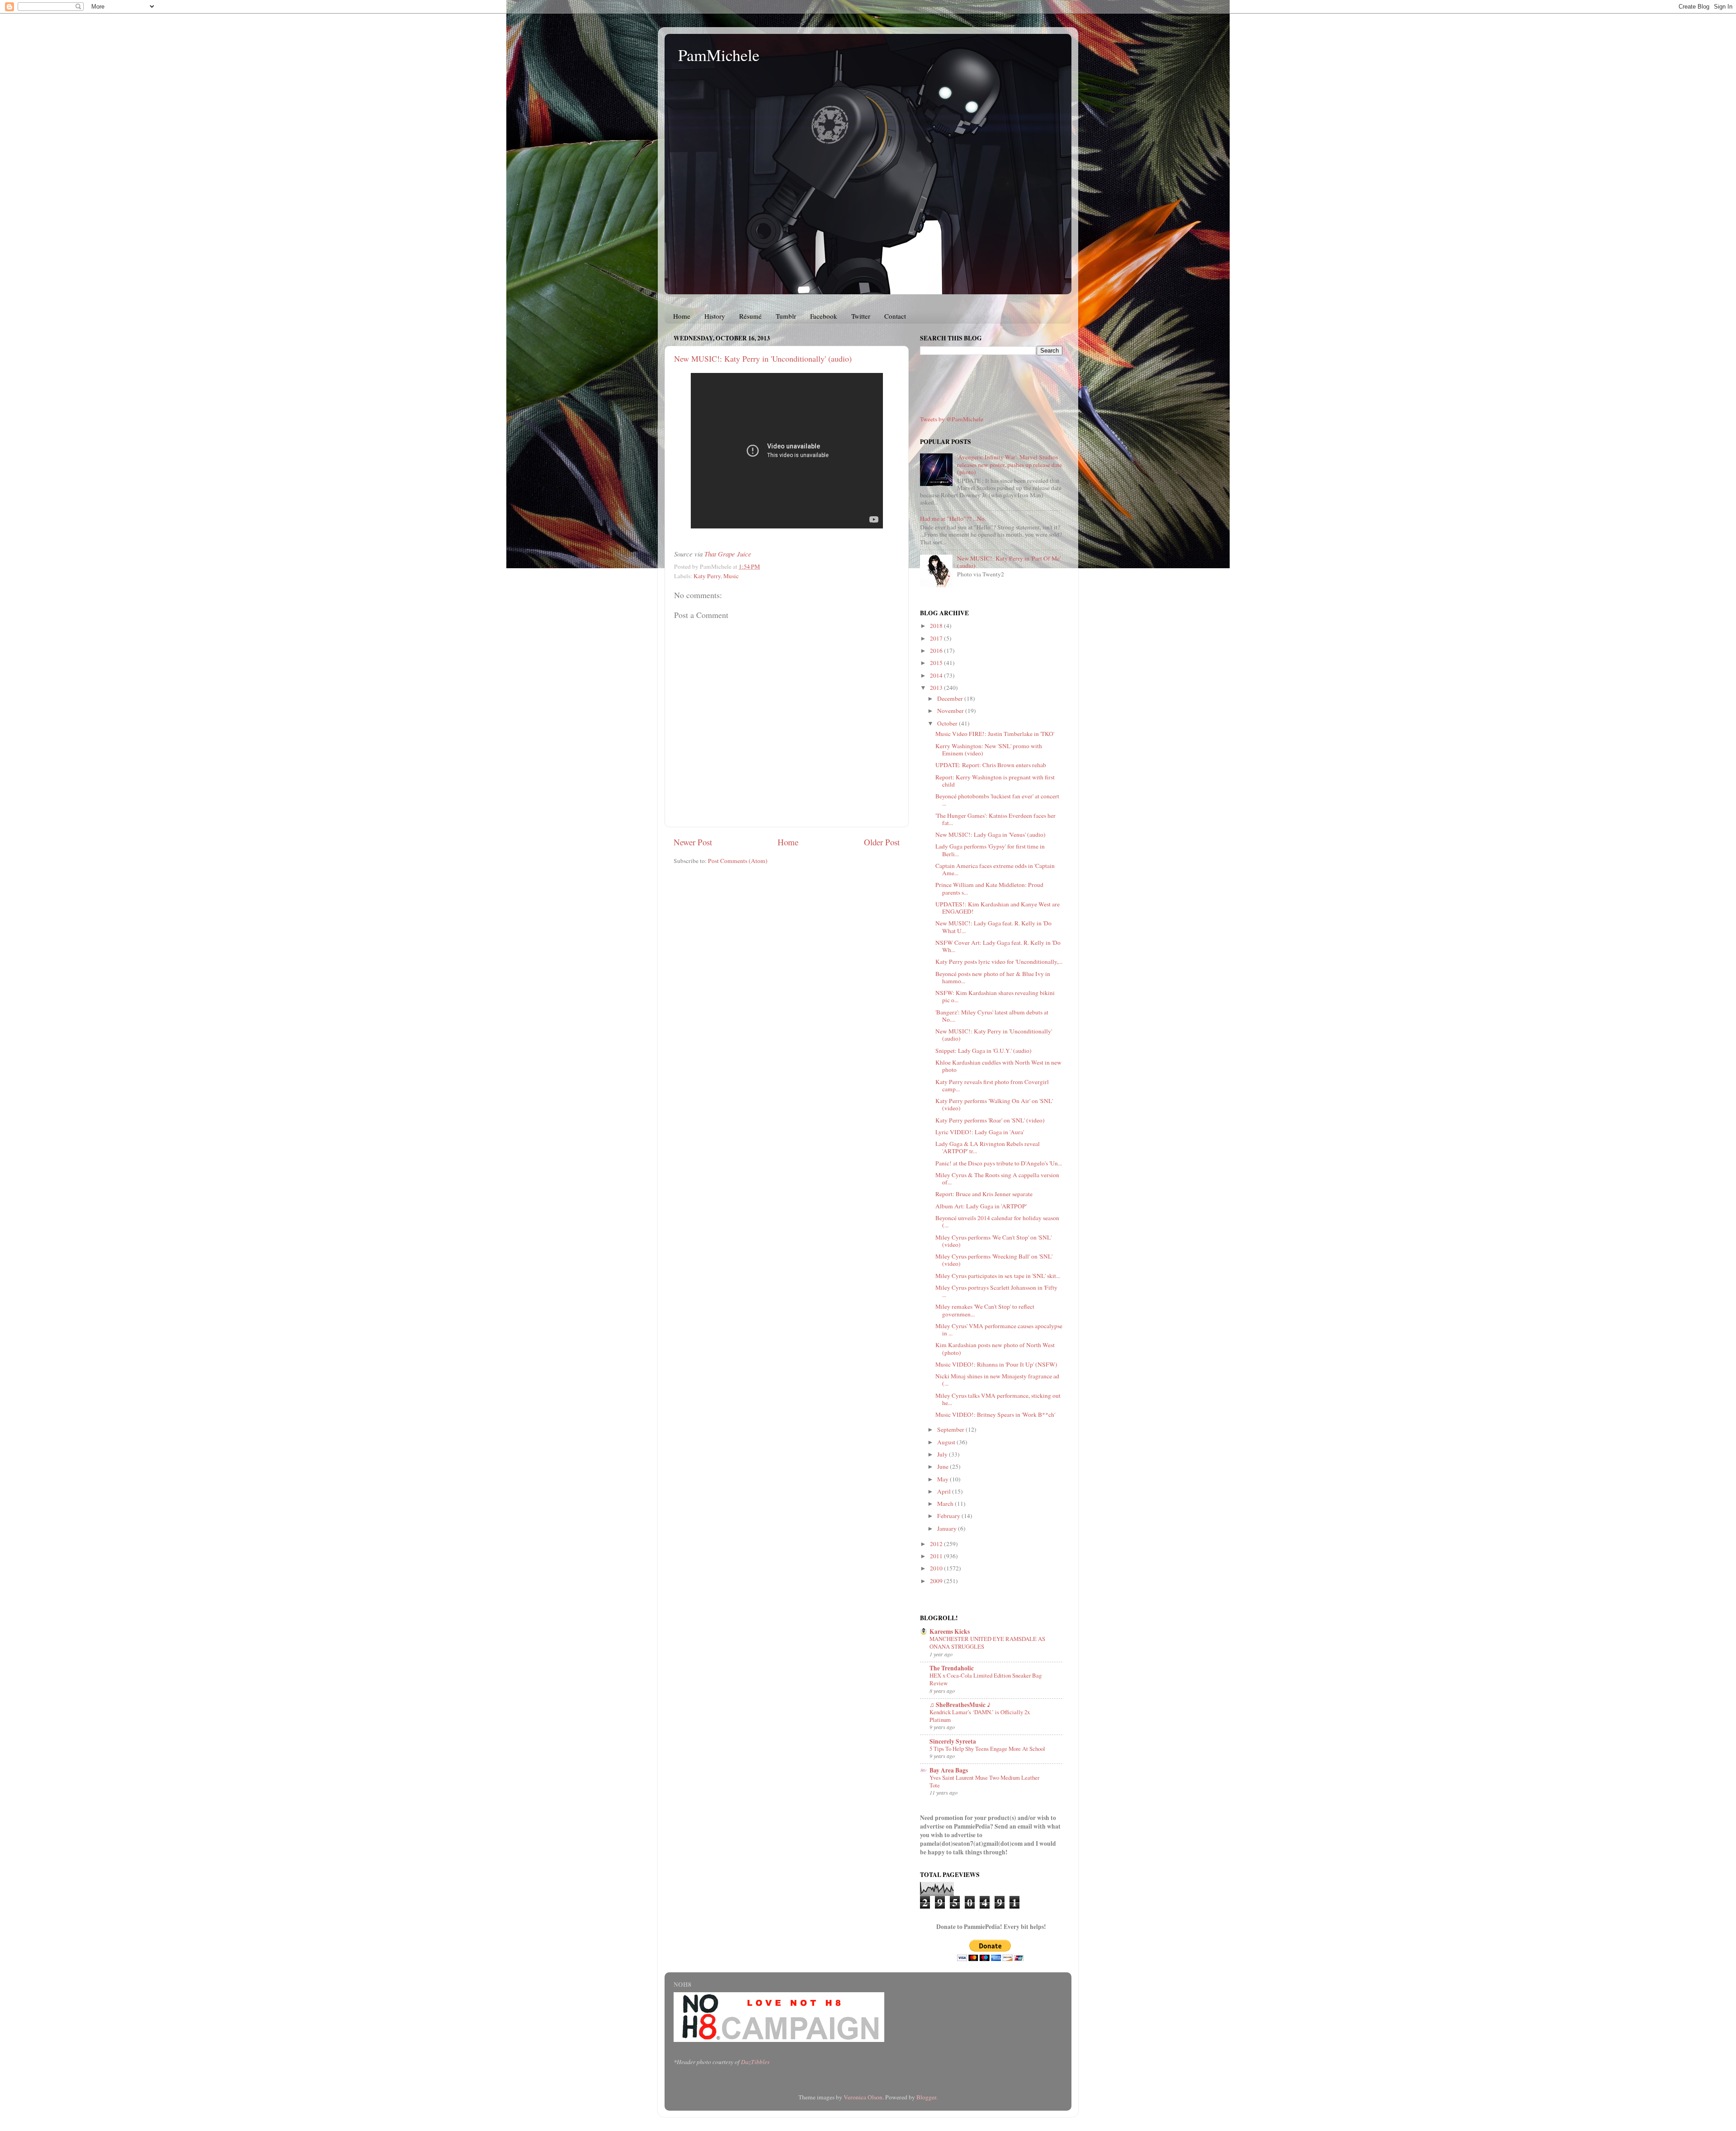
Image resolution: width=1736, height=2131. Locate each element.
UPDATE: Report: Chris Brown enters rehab (991, 765)
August (947, 1442)
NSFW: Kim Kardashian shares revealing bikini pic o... (995, 996)
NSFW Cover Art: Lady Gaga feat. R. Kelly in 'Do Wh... (998, 946)
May (943, 1479)
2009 (937, 1581)
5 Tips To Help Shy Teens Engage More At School (987, 1749)
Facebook (824, 316)
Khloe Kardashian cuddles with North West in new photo (998, 1066)
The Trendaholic (952, 1668)
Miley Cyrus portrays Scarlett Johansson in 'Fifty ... (996, 1291)
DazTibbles (755, 2062)
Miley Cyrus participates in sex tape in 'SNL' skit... (998, 1276)
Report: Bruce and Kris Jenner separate (984, 1194)
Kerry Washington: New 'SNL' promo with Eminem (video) (989, 750)
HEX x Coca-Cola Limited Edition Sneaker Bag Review (986, 1679)
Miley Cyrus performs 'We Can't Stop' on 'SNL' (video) (993, 1241)
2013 (937, 688)
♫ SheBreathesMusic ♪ (960, 1705)
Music (731, 576)
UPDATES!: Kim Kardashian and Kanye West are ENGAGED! (998, 908)
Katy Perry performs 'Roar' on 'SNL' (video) (990, 1120)
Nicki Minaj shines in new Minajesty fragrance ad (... (997, 1380)
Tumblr (786, 316)
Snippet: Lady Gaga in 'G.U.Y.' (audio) (984, 1051)
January (948, 1528)
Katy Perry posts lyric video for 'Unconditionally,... (999, 962)
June (943, 1466)
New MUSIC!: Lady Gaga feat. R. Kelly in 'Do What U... (993, 927)
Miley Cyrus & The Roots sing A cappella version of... (997, 1179)
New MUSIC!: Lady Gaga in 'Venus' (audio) (991, 834)
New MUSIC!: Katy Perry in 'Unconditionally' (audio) (763, 358)
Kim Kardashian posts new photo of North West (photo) (995, 1348)
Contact (895, 316)
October (948, 723)
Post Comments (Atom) (738, 861)
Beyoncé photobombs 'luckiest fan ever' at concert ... (997, 800)
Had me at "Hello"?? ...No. (953, 519)
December (951, 698)
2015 (937, 663)
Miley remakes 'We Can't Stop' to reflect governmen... (985, 1310)
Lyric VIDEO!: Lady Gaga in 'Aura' (980, 1132)
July (943, 1454)
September (951, 1429)
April (945, 1491)
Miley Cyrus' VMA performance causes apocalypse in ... (999, 1330)
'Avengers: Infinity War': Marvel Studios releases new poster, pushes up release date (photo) (1010, 464)
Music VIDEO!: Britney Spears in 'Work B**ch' (995, 1414)
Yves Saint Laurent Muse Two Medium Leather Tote (984, 1781)
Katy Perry (707, 576)
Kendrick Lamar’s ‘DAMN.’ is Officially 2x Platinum (980, 1716)
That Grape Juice (728, 554)
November (951, 711)
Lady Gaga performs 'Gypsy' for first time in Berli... (990, 850)
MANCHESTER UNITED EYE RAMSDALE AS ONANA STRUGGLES (987, 1643)
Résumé (750, 316)
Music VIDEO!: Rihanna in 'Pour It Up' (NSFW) (996, 1364)
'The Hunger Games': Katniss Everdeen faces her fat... (995, 819)
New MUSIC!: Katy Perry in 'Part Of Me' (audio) (1009, 562)
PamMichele (719, 55)
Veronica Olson (863, 2097)
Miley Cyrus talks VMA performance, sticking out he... (998, 1399)
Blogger (926, 2097)
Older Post (882, 842)
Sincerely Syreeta (953, 1741)
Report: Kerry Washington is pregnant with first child (995, 781)
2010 (937, 1568)
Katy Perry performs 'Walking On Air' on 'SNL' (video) (994, 1104)
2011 (937, 1556)
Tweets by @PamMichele (952, 419)
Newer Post (693, 842)
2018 (937, 626)
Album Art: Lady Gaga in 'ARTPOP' (981, 1206)
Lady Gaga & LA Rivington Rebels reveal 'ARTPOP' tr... (988, 1147)
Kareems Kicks (950, 1631)
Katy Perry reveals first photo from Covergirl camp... (992, 1085)
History (715, 316)
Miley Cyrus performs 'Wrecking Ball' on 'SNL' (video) (994, 1260)
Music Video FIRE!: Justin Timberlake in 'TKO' (995, 734)
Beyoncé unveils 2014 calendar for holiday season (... (997, 1221)
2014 (937, 675)
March (946, 1504)
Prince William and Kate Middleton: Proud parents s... (989, 888)
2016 (937, 651)
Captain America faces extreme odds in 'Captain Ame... (995, 869)
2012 (937, 1544)
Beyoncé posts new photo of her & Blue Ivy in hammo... (993, 977)
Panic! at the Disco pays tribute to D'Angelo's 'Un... (999, 1163)
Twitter (861, 316)
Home (682, 316)
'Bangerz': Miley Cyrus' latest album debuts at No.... (992, 1016)
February (949, 1516)
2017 (937, 638)
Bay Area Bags (949, 1770)
